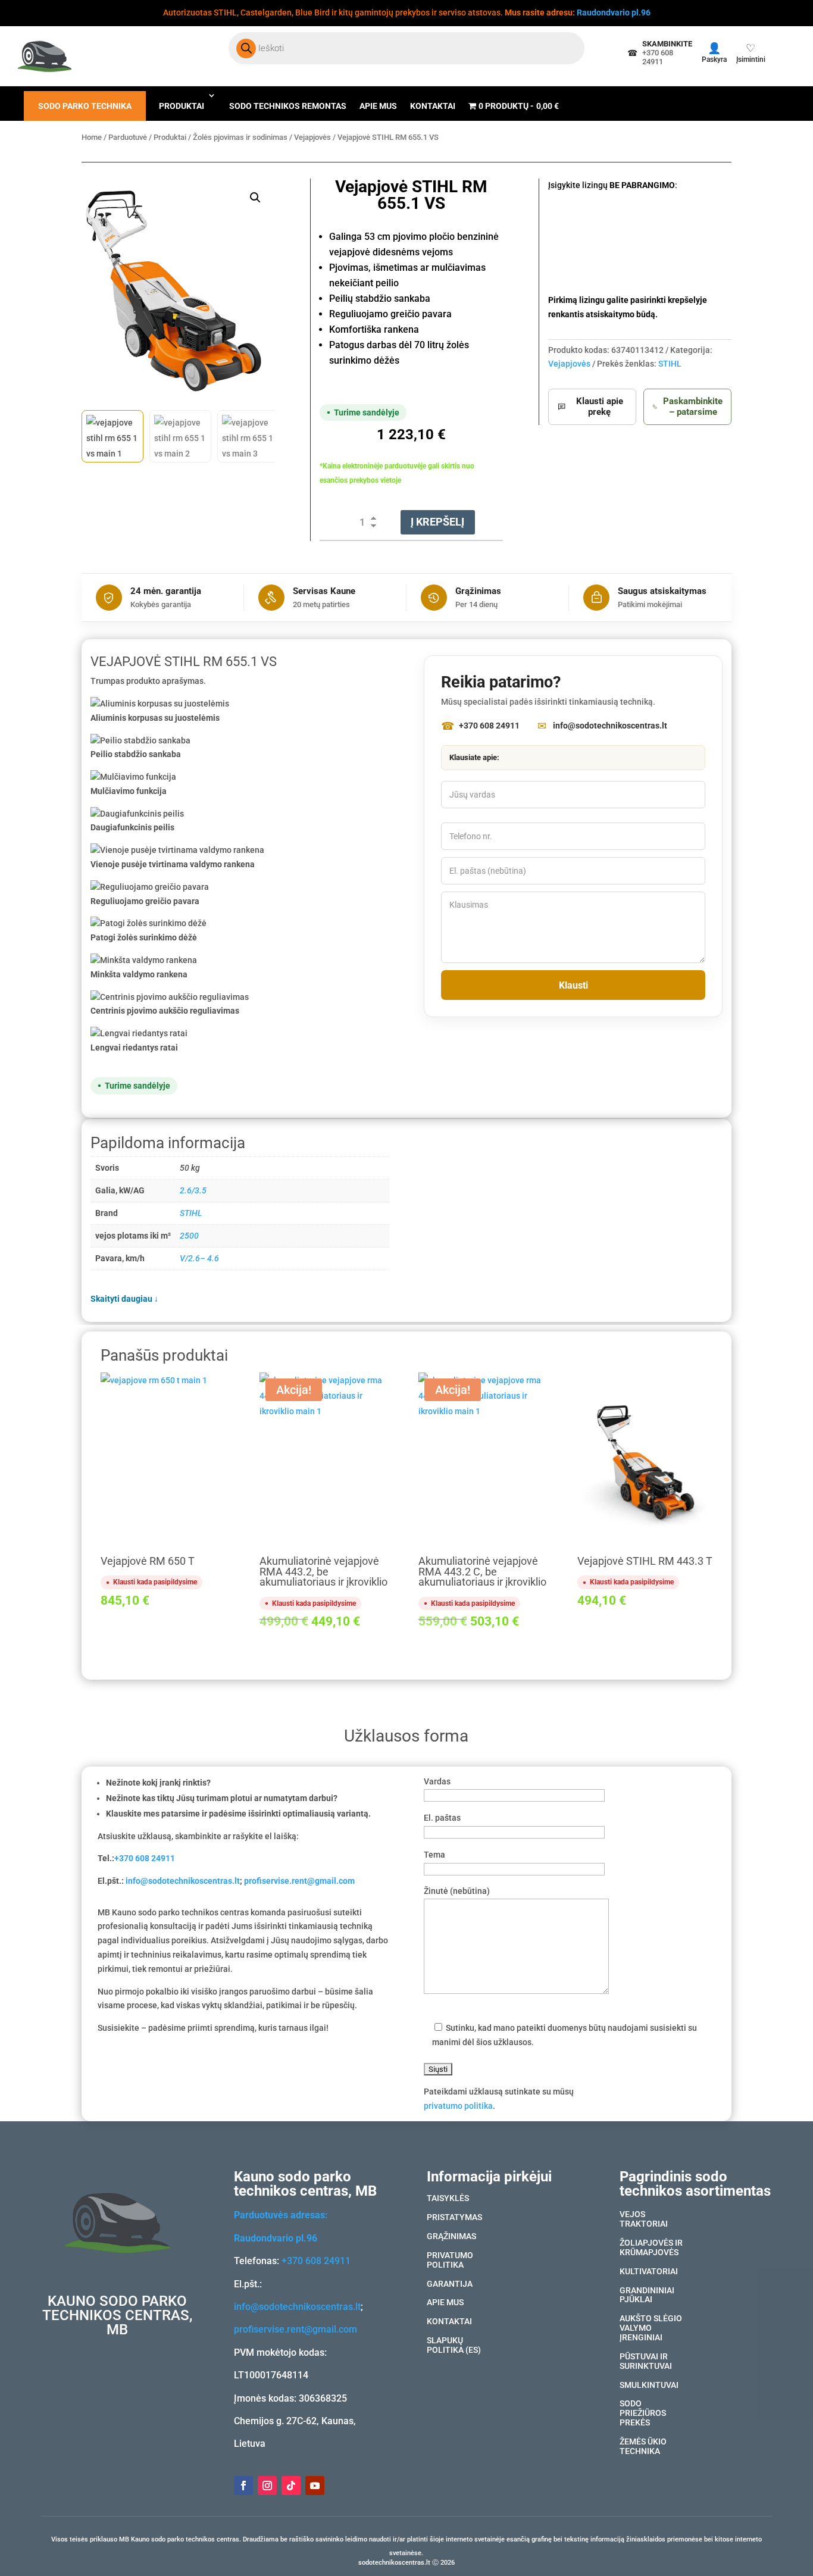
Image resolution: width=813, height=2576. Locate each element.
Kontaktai (433, 106)
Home (92, 137)
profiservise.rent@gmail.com (299, 1881)
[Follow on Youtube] (315, 2486)
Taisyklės (448, 2199)
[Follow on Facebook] (243, 2486)
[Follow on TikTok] (291, 2486)
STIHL (670, 364)
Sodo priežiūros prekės (643, 2414)
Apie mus (378, 106)
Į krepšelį (437, 522)
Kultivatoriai (649, 2272)
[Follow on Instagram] (267, 2486)
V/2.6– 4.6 (199, 1258)
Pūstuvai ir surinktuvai (646, 2362)
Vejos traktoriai (644, 2219)
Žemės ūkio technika (643, 2447)
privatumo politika (458, 2106)
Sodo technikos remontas (288, 106)
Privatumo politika (450, 2261)
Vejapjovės (312, 137)
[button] (255, 198)
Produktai (182, 106)
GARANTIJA (450, 2284)
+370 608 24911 (145, 1858)
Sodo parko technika (85, 106)
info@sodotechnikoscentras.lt (183, 1881)
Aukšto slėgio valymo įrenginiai (651, 2328)
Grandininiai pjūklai (647, 2296)
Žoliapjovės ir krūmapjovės (651, 2248)
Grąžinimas (451, 2237)
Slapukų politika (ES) (454, 2346)
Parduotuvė (128, 137)
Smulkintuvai (649, 2386)
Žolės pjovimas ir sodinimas (240, 137)
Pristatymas (454, 2218)
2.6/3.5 (193, 1190)
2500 (189, 1236)
